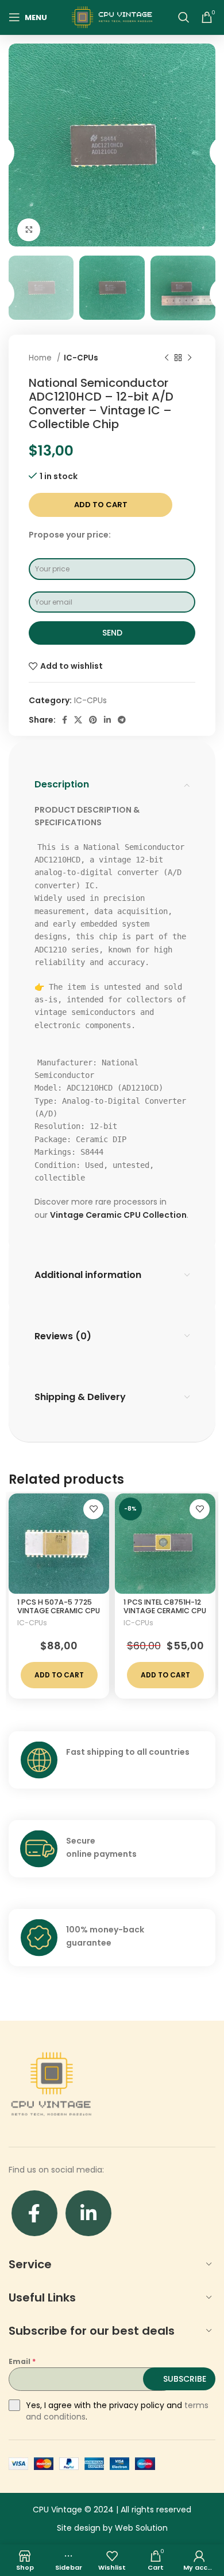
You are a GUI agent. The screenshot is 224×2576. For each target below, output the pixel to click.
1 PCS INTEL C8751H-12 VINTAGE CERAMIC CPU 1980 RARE (165, 1611)
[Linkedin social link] (107, 720)
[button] (59, 1675)
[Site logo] (112, 17)
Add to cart (101, 505)
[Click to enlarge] (29, 230)
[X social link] (78, 720)
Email (22, 2361)
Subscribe (185, 2379)
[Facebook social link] (65, 720)
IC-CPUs (81, 358)
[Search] (184, 17)
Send (112, 633)
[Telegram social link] (122, 720)
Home (41, 358)
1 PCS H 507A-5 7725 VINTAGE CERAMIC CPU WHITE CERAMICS (59, 1611)
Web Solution (141, 2528)
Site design (79, 2528)
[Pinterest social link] (93, 720)
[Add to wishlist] (93, 1509)
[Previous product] (167, 358)
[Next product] (190, 358)
